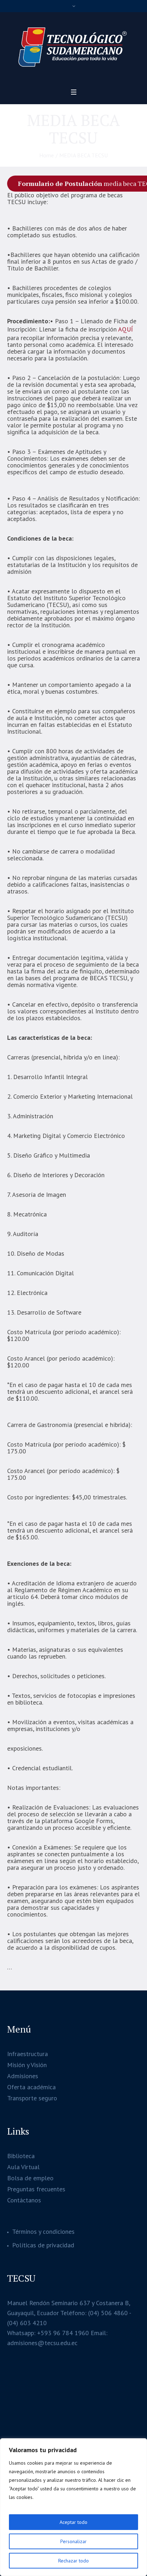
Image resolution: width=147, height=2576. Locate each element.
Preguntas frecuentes (36, 2189)
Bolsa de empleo (30, 2178)
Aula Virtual (23, 2167)
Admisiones (23, 2076)
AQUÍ (126, 329)
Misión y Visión (27, 2065)
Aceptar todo (73, 2522)
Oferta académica (31, 2087)
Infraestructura (27, 2054)
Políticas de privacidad (43, 2245)
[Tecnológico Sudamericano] (73, 48)
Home (47, 155)
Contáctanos (24, 2200)
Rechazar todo (73, 2561)
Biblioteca (21, 2156)
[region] (73, 2507)
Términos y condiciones (43, 2231)
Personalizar (73, 2541)
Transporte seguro (32, 2098)
